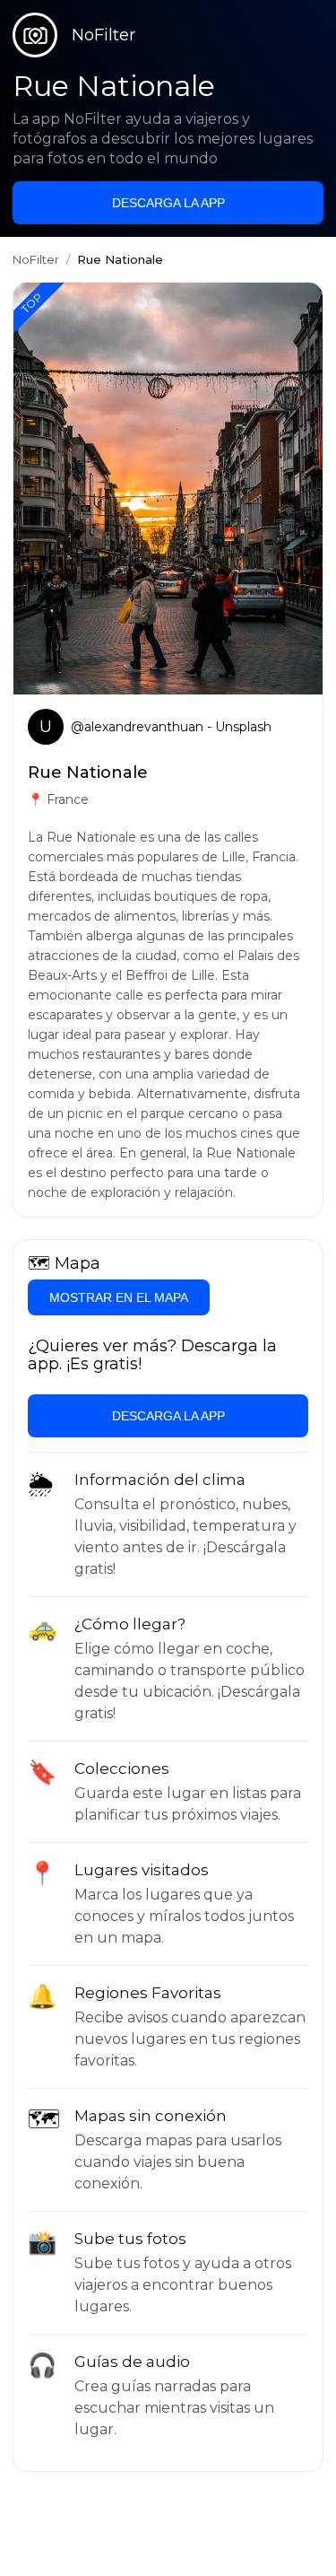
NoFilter (36, 259)
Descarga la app (168, 203)
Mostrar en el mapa (119, 1297)
